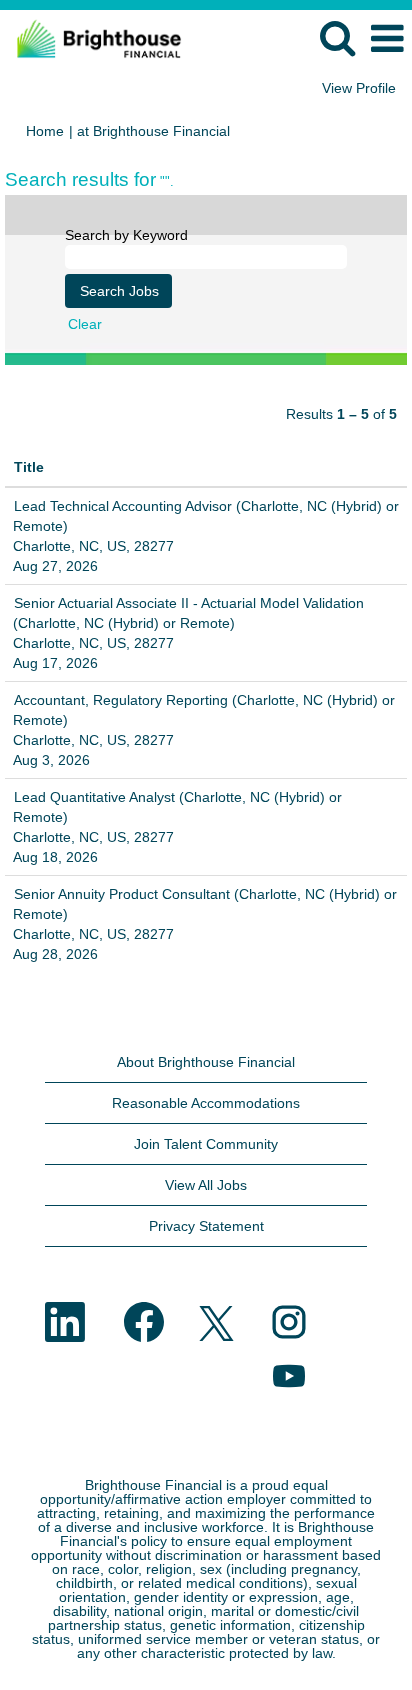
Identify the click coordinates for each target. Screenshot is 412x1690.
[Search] (337, 37)
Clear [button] (85, 324)
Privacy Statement (206, 1226)
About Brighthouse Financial (206, 1062)
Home (45, 131)
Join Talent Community (206, 1144)
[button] (387, 38)
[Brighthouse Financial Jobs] (91, 38)
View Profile (359, 88)
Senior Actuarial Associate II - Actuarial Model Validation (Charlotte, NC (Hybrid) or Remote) (188, 613)
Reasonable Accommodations (206, 1103)
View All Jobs (206, 1185)
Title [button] (29, 467)
